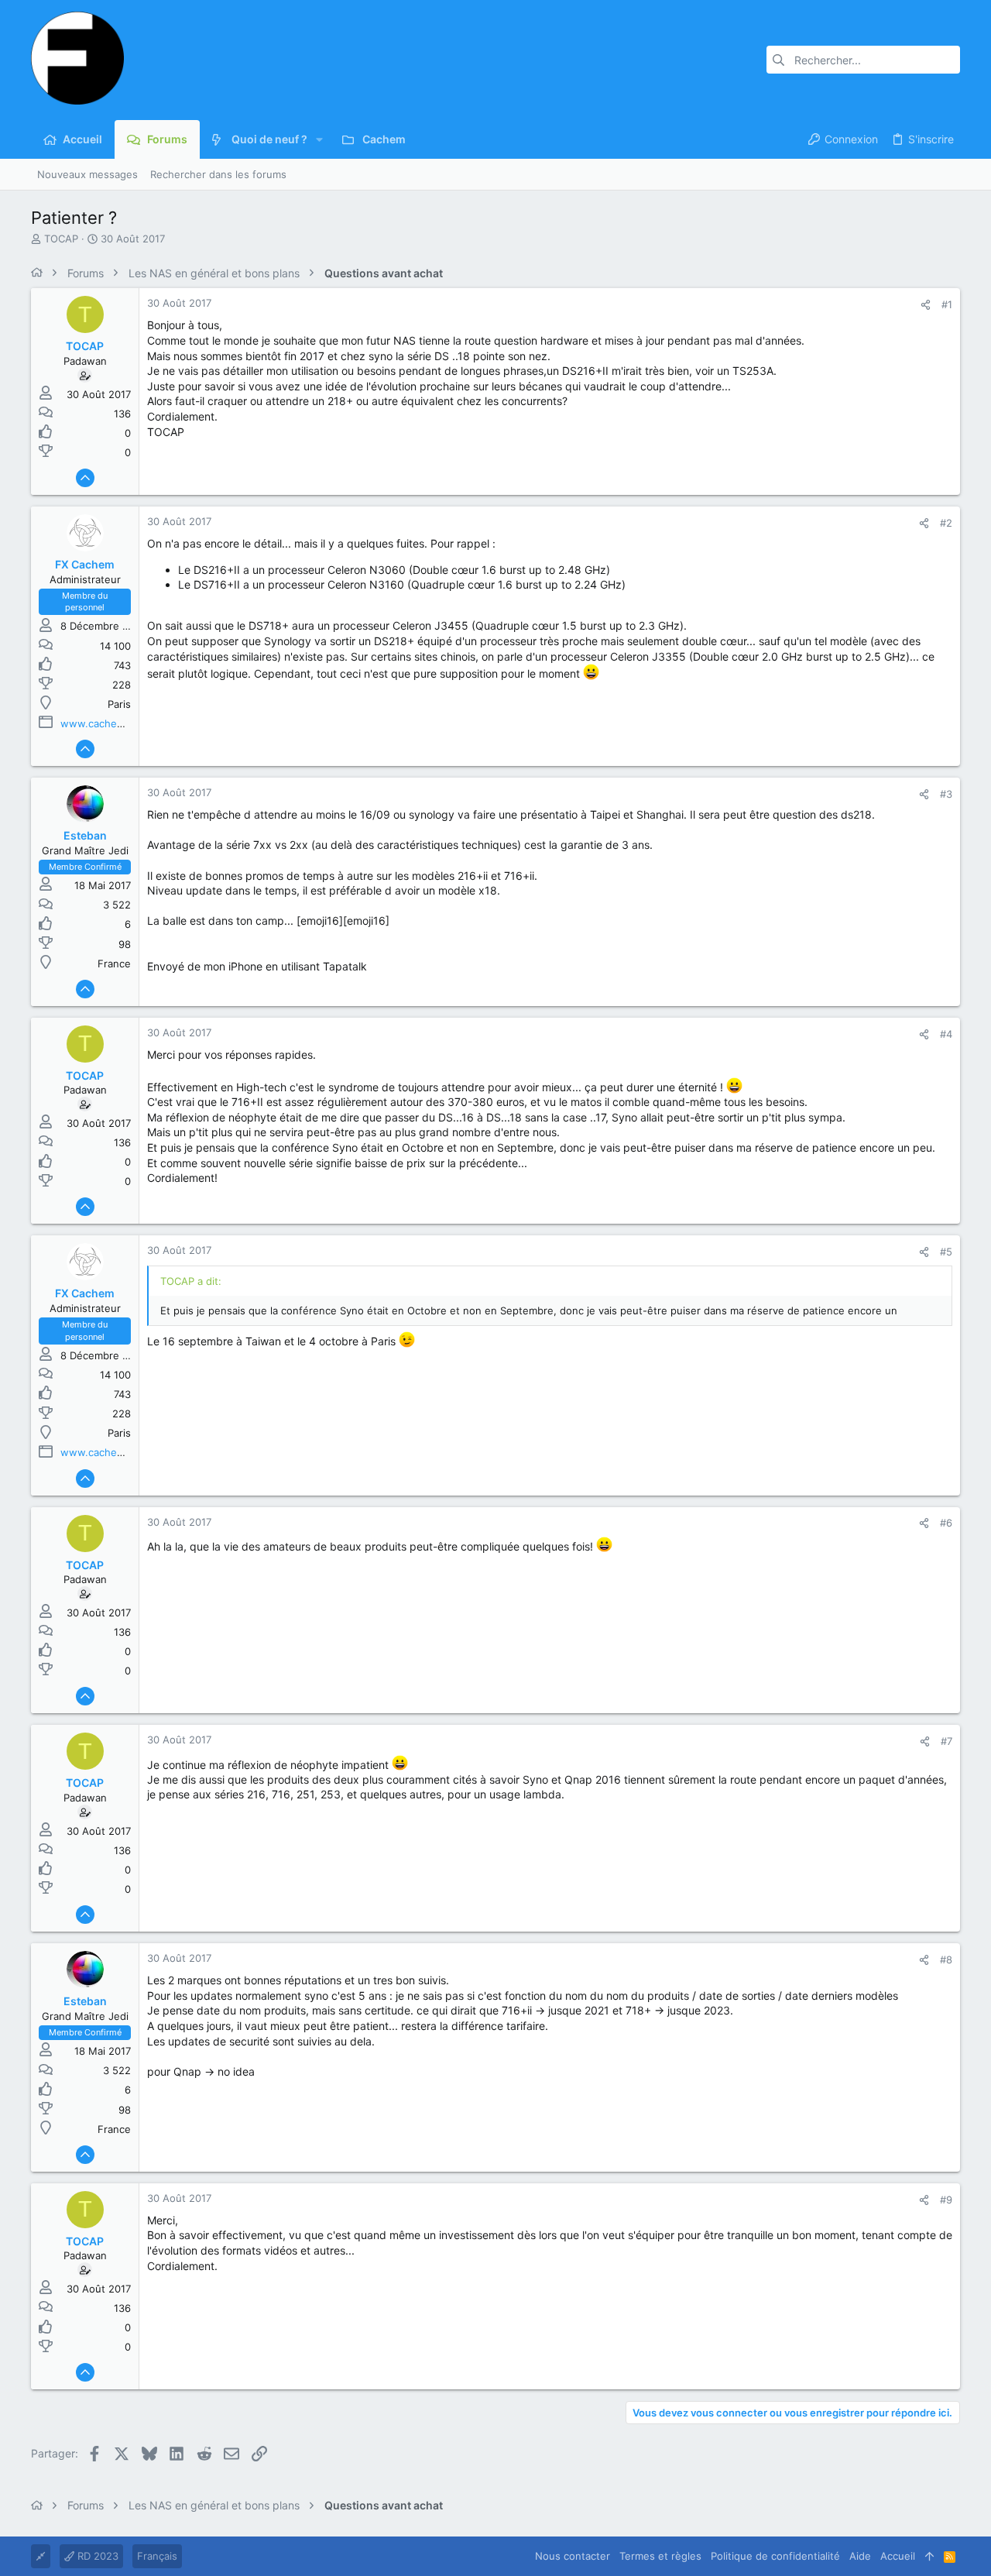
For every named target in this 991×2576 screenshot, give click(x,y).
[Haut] (929, 2556)
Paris (119, 704)
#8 (946, 1959)
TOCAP (61, 239)
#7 (946, 1741)
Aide (860, 2556)
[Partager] (926, 305)
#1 (947, 304)
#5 (946, 1252)
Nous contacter (573, 2556)
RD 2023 (96, 2556)
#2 (946, 523)
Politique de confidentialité (775, 2556)
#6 (946, 1523)
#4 (946, 1034)
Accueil (898, 2556)
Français (157, 2556)
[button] (319, 139)
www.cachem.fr (98, 723)
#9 (946, 2200)
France (114, 963)
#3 (946, 794)
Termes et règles (660, 2556)
